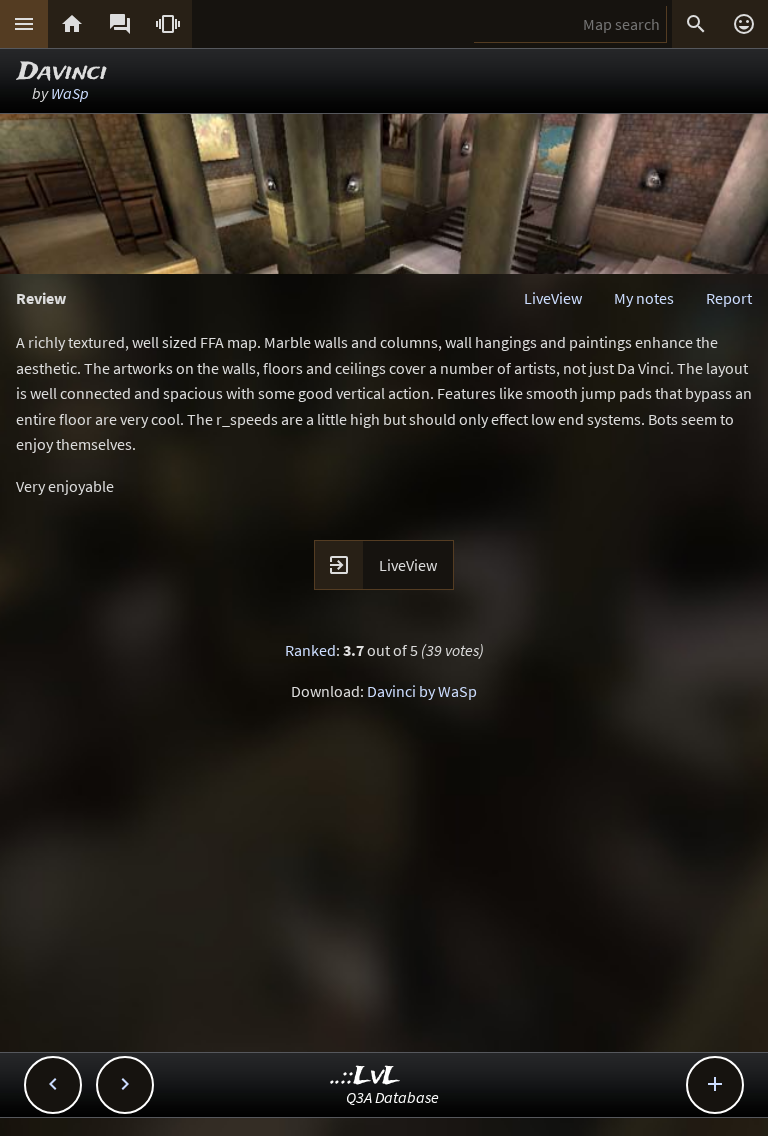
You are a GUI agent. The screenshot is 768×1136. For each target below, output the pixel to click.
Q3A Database (392, 1097)
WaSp (70, 93)
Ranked (310, 650)
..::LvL (365, 1076)
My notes (644, 298)
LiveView (553, 298)
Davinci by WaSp (422, 691)
